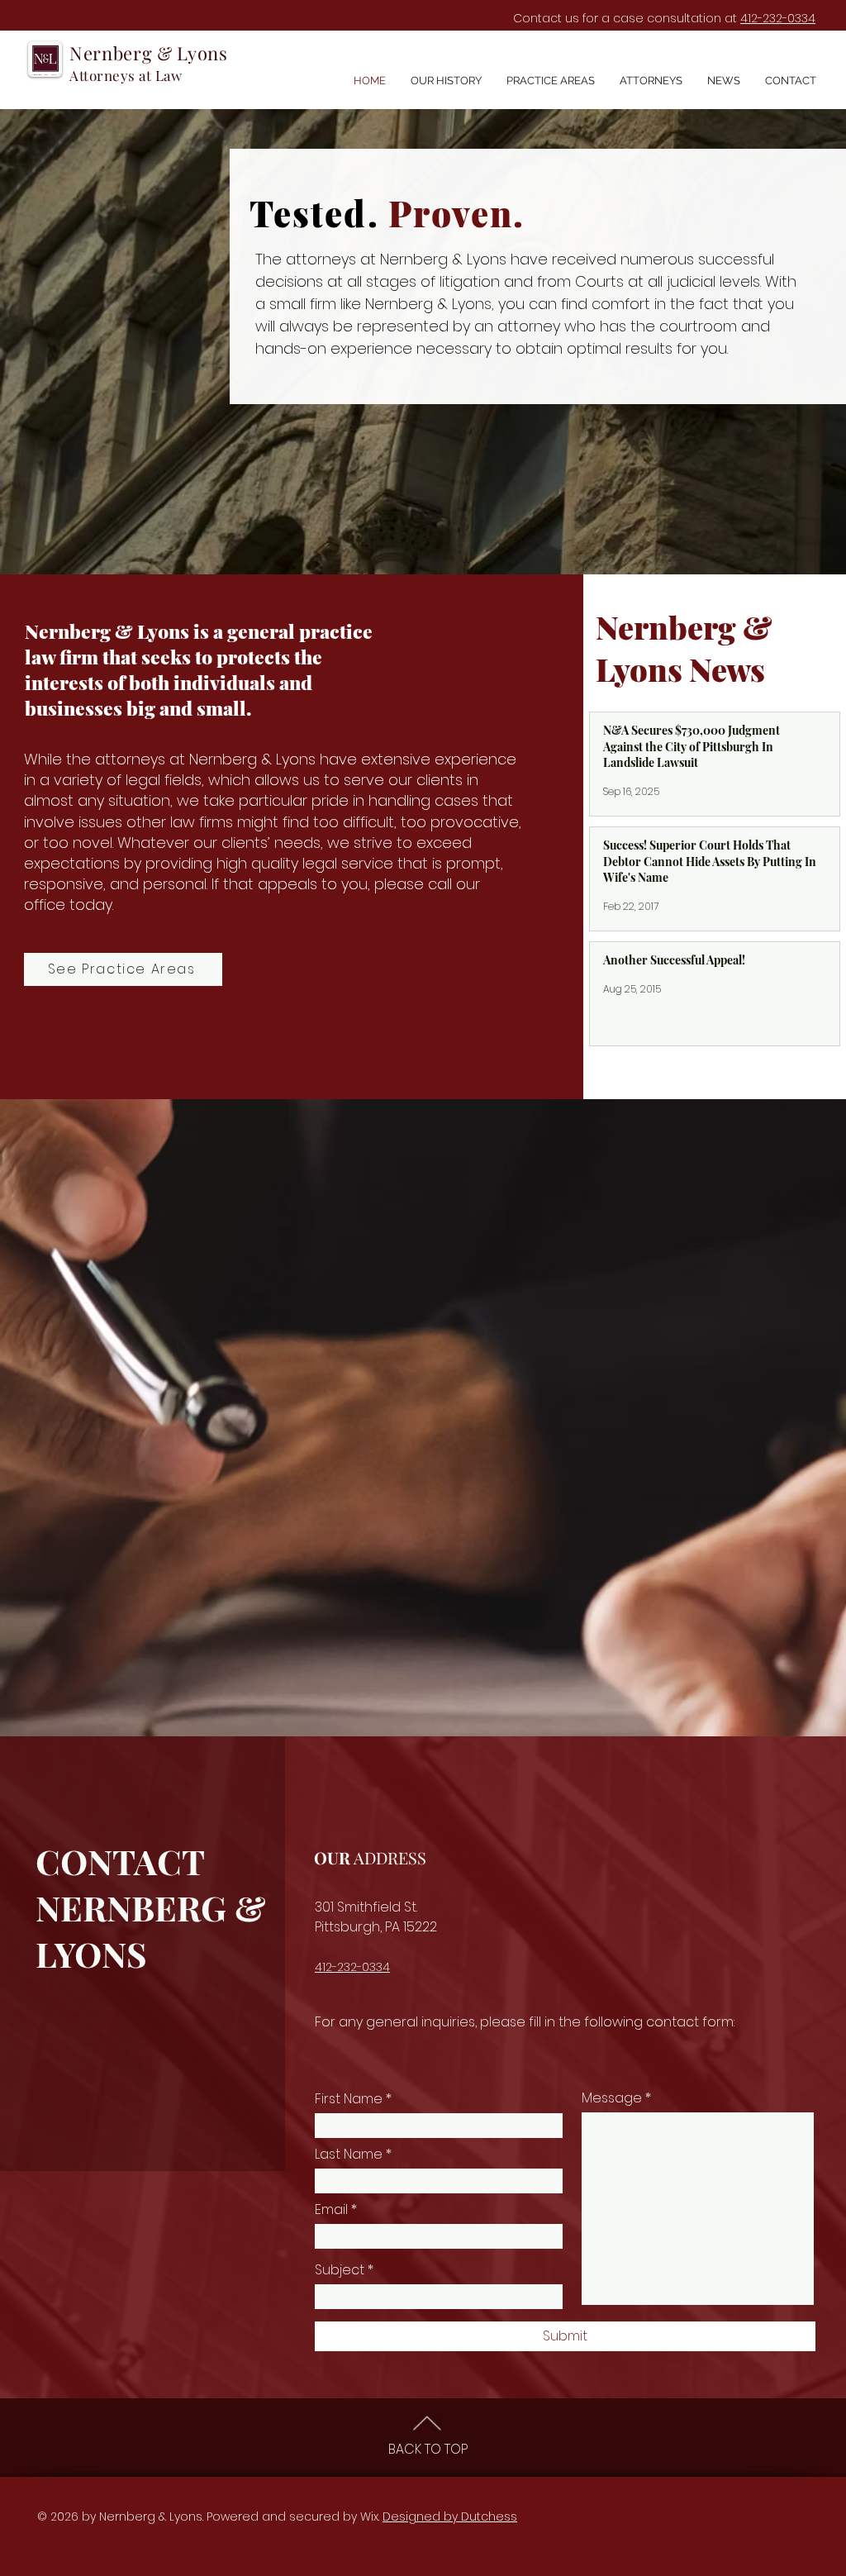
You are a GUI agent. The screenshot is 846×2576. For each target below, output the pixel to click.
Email (331, 2210)
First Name (349, 2099)
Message (612, 2098)
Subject (340, 2270)
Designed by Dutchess (450, 2516)
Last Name (349, 2155)
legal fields (164, 780)
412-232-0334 (778, 18)
